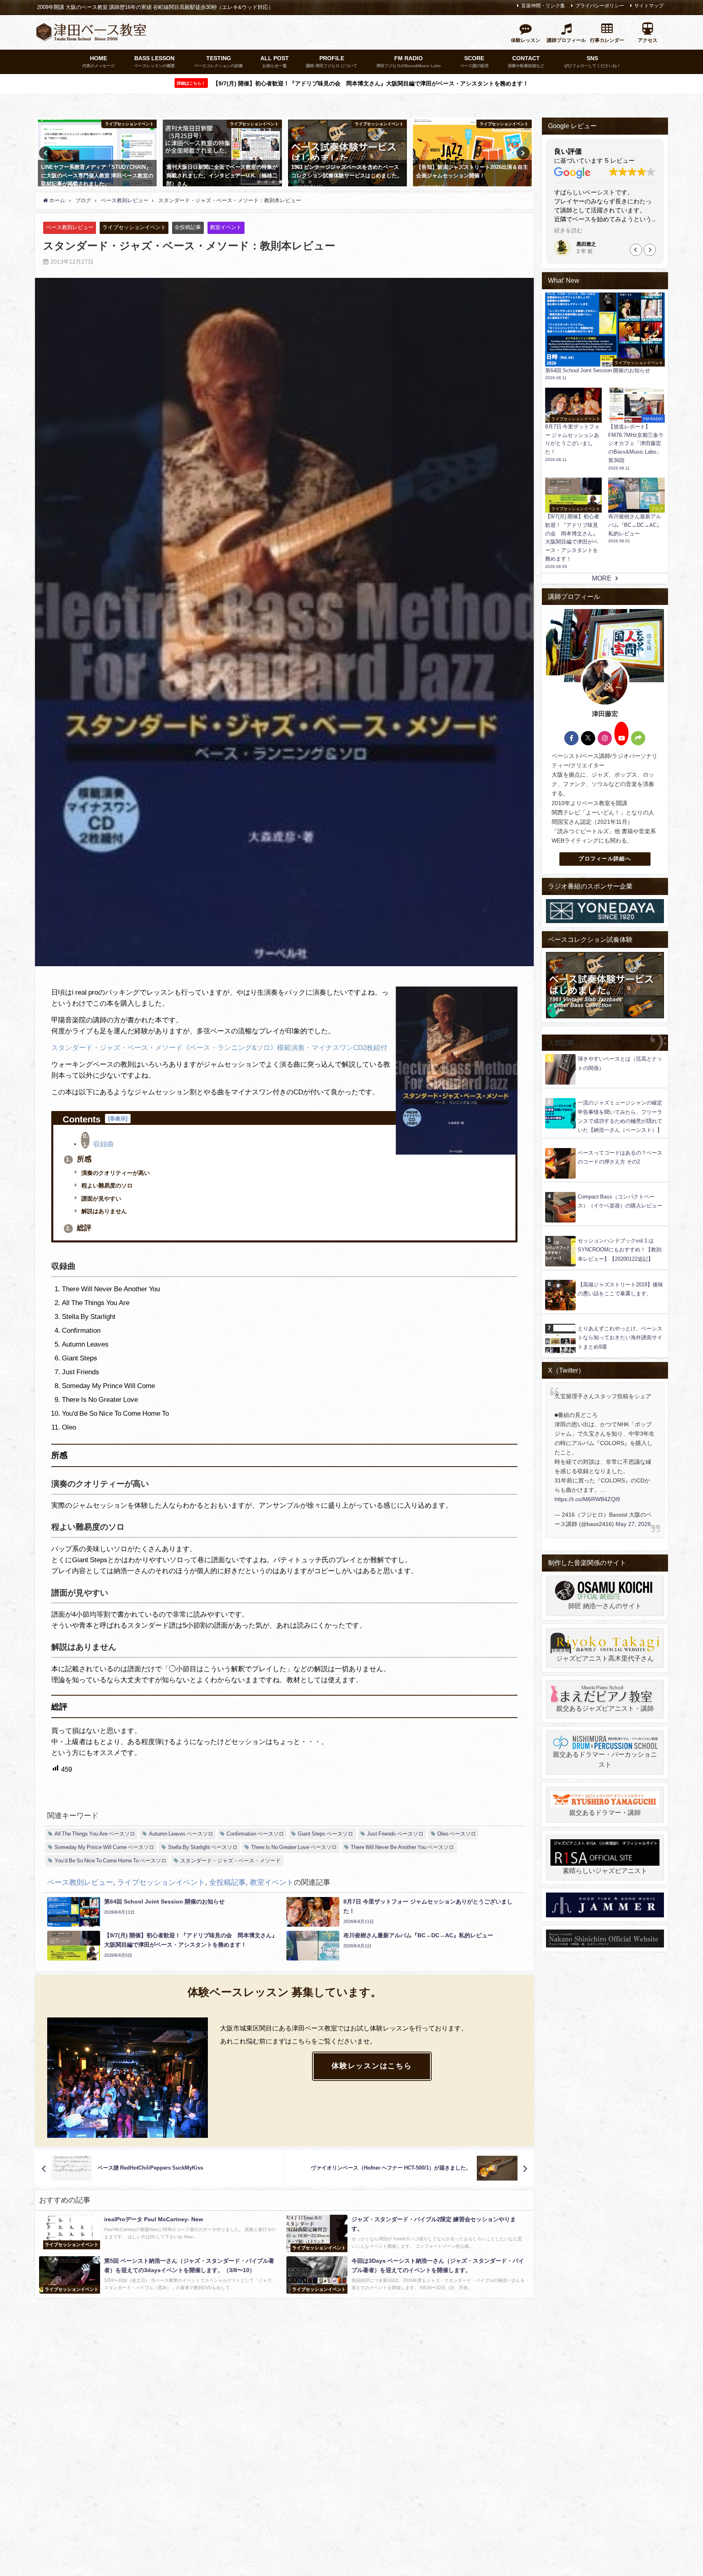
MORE (602, 578)
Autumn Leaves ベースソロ (181, 1834)
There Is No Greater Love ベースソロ (294, 1847)
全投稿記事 (188, 227)
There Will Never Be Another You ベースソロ (402, 1847)
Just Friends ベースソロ (395, 1834)
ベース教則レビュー (70, 227)
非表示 (118, 1119)
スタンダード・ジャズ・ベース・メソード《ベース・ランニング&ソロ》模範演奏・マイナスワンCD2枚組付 (219, 1047)
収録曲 (98, 1144)
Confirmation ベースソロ (255, 1834)
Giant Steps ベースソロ (325, 1834)
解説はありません (103, 1211)
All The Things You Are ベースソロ (95, 1834)
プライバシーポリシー (600, 6)
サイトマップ (649, 6)
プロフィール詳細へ (605, 859)
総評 (79, 1228)
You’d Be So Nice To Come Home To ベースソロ (110, 1861)
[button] (636, 250)
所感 (79, 1159)
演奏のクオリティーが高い (115, 1173)
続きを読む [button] (568, 231)
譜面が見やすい (100, 1198)
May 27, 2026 (633, 1524)
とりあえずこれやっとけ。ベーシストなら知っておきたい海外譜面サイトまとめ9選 (620, 1338)
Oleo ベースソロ (457, 1834)
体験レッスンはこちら (372, 2066)
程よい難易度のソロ (106, 1185)
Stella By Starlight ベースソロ (203, 1847)
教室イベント (226, 227)
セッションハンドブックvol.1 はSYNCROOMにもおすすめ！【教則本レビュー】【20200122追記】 (620, 1250)
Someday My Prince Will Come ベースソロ (104, 1847)
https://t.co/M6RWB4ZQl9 (587, 1499)
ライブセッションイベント (134, 227)
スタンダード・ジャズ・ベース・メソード (230, 1861)
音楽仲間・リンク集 (543, 6)
